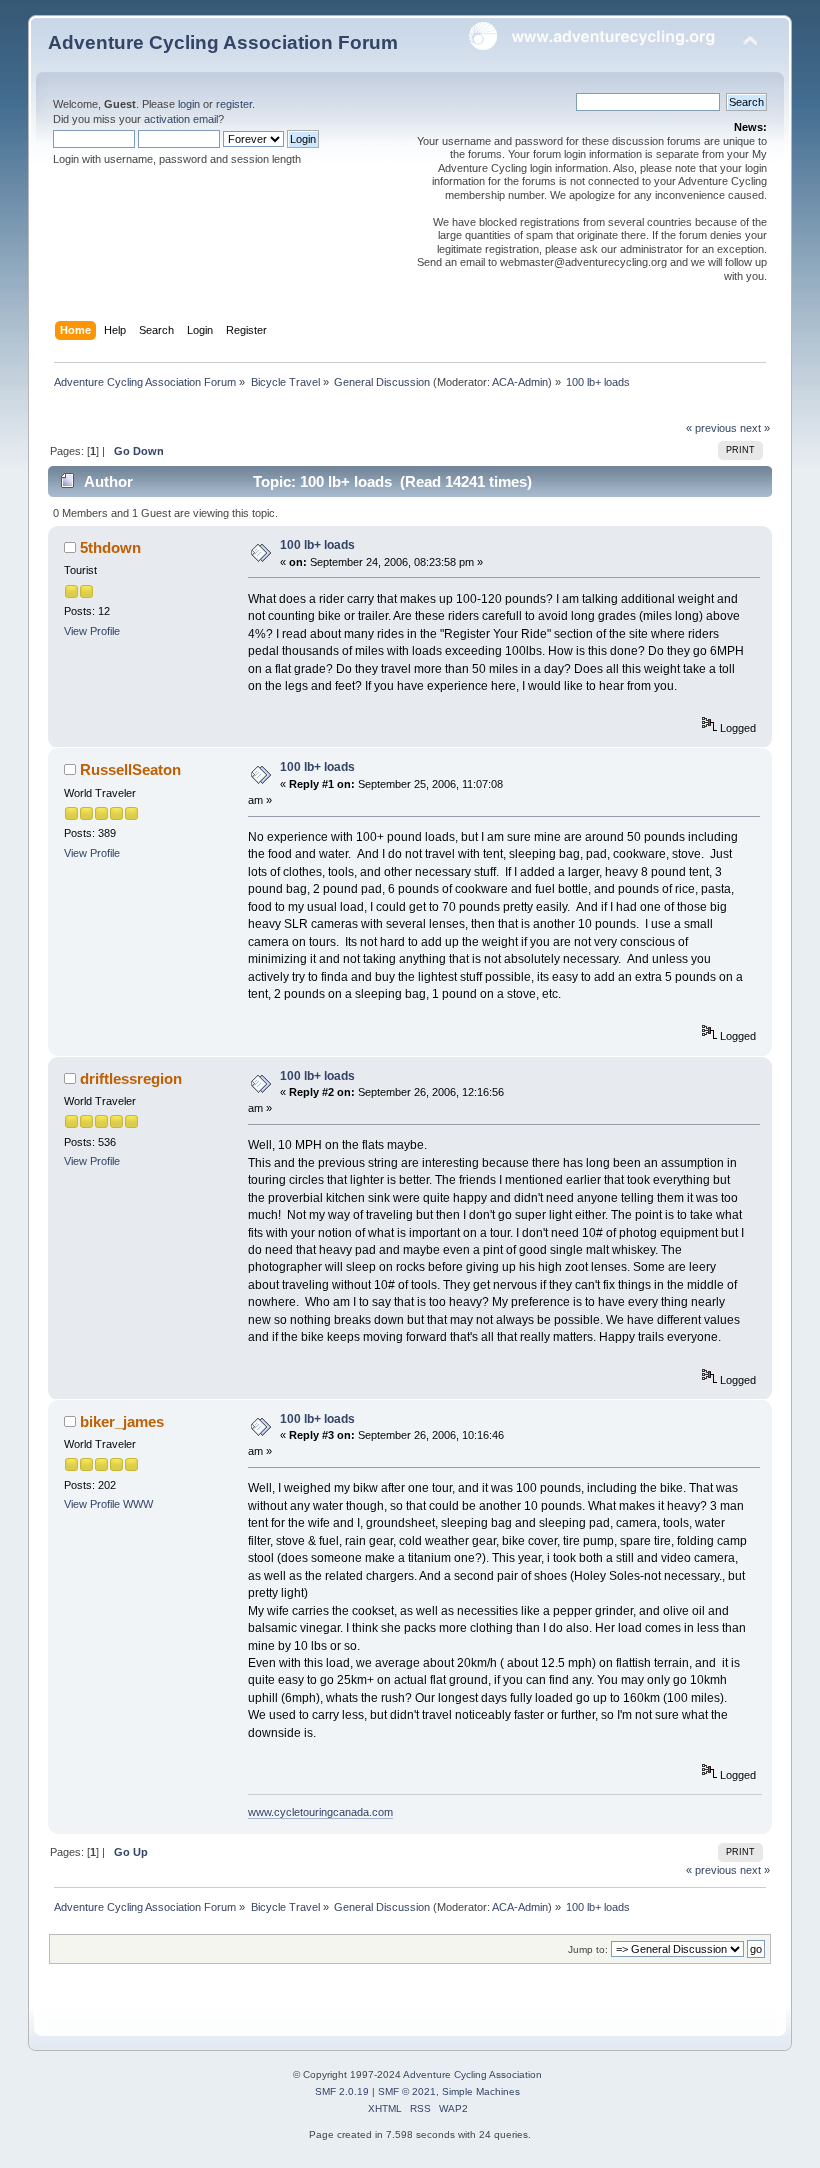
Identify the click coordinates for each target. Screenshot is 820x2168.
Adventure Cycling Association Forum (223, 42)
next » (755, 428)
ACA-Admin (520, 382)
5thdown (110, 547)
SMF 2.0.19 (342, 2091)
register (234, 104)
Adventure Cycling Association (472, 2074)
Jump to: (588, 1949)
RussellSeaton (130, 769)
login (189, 104)
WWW (138, 1504)
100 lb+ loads (317, 545)
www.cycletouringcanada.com (320, 1812)
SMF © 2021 (407, 2091)
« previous (711, 428)
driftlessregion (131, 1078)
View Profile (92, 631)
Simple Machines (481, 2091)
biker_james (122, 1421)
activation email (181, 119)
